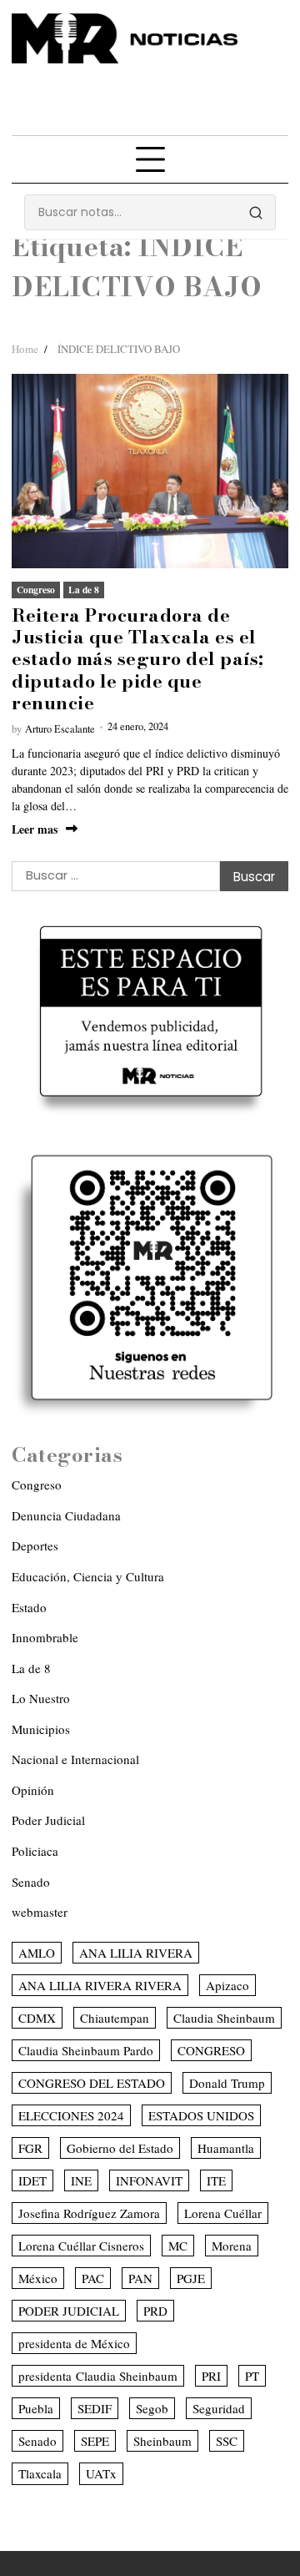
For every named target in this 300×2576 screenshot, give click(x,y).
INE (81, 2180)
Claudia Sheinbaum (224, 2018)
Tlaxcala (40, 2473)
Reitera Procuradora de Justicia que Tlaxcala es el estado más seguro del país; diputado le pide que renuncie (138, 659)
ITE (216, 2180)
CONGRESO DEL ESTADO (92, 2083)
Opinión (33, 1790)
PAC (93, 2278)
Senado (31, 1882)
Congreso (36, 590)
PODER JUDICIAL (69, 2311)
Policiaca (35, 1851)
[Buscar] (256, 213)
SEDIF (95, 2408)
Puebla (36, 2408)
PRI (211, 2376)
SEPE (95, 2441)
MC (178, 2246)
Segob (152, 2408)
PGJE (191, 2278)
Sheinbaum (162, 2441)
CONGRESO (211, 2050)
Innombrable (45, 1637)
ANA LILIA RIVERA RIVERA (100, 1985)
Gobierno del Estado (120, 2148)
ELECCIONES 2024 (71, 2115)
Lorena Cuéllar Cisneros (81, 2246)
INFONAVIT (149, 2180)
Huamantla (226, 2148)
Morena (232, 2246)
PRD (155, 2311)
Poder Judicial (48, 1820)
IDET (32, 2180)
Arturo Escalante (60, 729)
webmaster (40, 1912)
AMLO (37, 1953)
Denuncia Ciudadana (66, 1515)
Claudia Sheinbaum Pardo (86, 2050)
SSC (227, 2441)
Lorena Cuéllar (223, 2213)
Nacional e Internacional (75, 1759)
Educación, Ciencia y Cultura (88, 1576)
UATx (101, 2473)
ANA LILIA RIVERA (136, 1953)
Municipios (41, 1729)
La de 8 (84, 590)
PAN (140, 2278)
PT (252, 2376)
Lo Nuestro (41, 1698)
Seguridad (219, 2408)
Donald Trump (227, 2083)
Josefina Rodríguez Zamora (89, 2213)
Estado (29, 1607)
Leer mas (35, 829)
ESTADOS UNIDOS (201, 2115)
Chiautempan (115, 2018)
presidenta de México (74, 2343)
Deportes (35, 1545)
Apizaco (227, 1985)
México (38, 2278)
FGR (30, 2148)
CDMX (37, 2018)
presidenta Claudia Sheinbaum (98, 2376)
